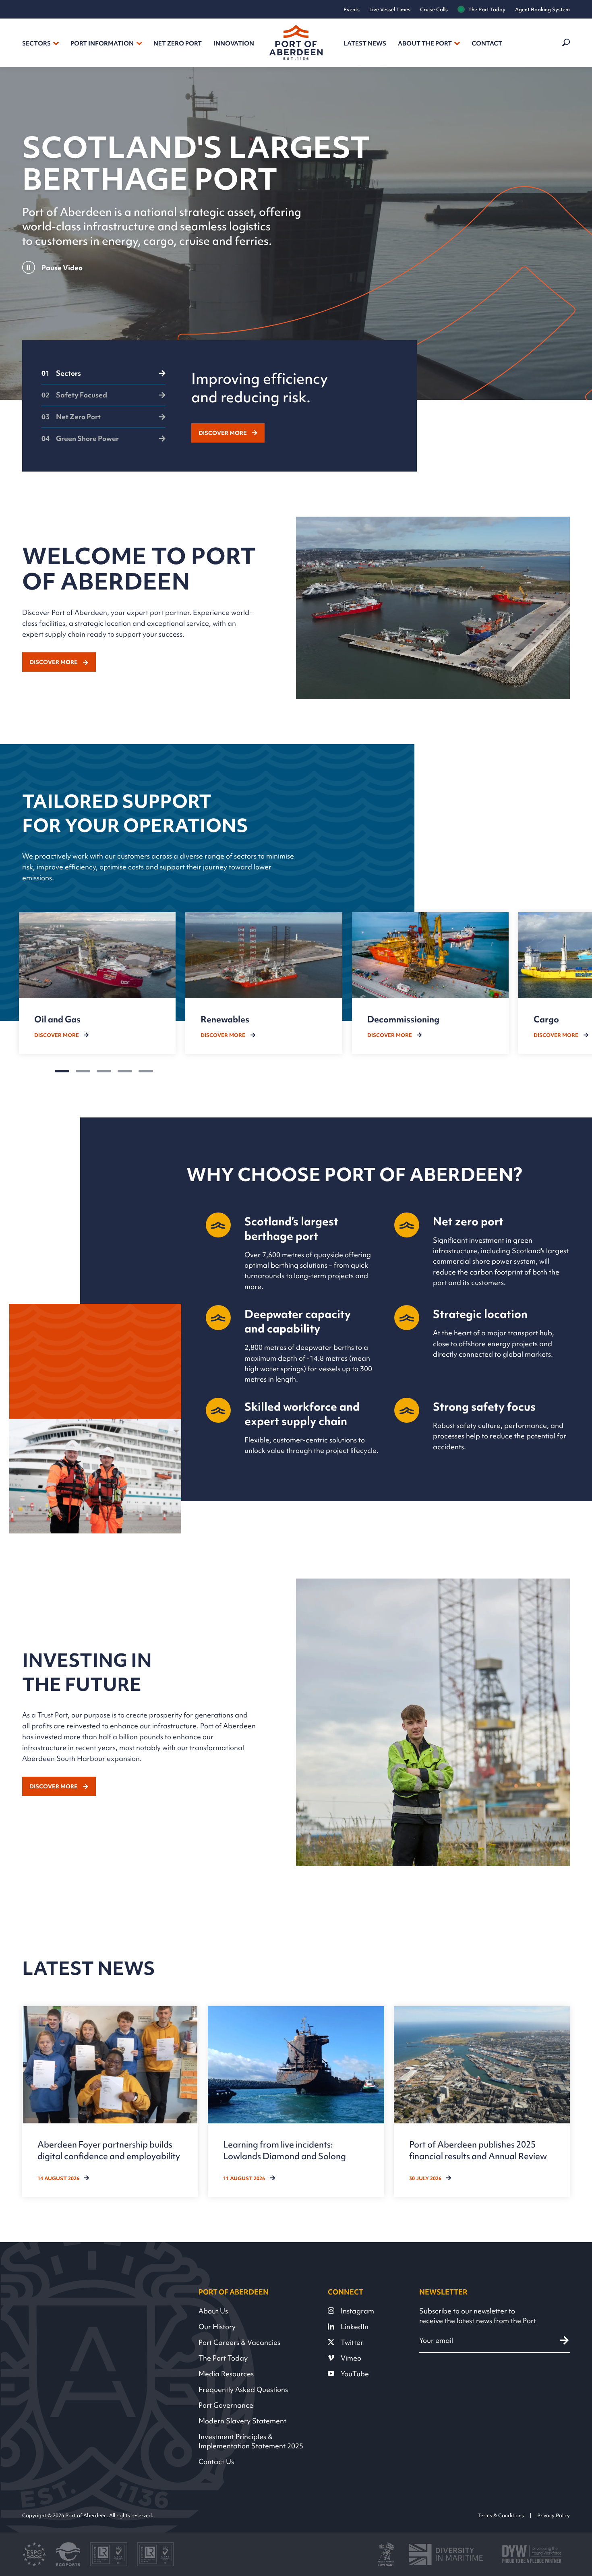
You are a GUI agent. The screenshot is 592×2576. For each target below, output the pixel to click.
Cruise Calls (434, 9)
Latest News (365, 43)
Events (352, 9)
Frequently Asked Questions (243, 2389)
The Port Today (487, 9)
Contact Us (216, 2461)
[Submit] (564, 2341)
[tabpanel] (295, 406)
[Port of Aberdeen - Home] (296, 43)
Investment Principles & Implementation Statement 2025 (251, 2441)
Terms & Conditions (501, 2515)
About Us (213, 2311)
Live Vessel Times (390, 9)
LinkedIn (355, 2327)
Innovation (234, 43)
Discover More (223, 433)
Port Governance (226, 2405)
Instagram (357, 2311)
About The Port (425, 43)
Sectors (36, 43)
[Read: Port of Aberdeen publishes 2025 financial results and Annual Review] (482, 2102)
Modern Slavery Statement (242, 2421)
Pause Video (62, 268)
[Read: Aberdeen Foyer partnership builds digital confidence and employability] (110, 2102)
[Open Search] (565, 43)
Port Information (102, 43)
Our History (217, 2327)
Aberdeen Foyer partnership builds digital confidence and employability (109, 2150)
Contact (487, 43)
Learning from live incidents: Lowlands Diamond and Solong (285, 2150)
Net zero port (178, 43)
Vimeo (351, 2358)
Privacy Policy (554, 2515)
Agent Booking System (542, 9)
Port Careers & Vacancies (239, 2342)
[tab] (103, 377)
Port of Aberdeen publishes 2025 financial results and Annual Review (478, 2150)
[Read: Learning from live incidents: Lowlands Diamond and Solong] (296, 2102)
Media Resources (226, 2374)
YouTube (355, 2374)
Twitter (352, 2342)
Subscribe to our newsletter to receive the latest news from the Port (478, 2316)
